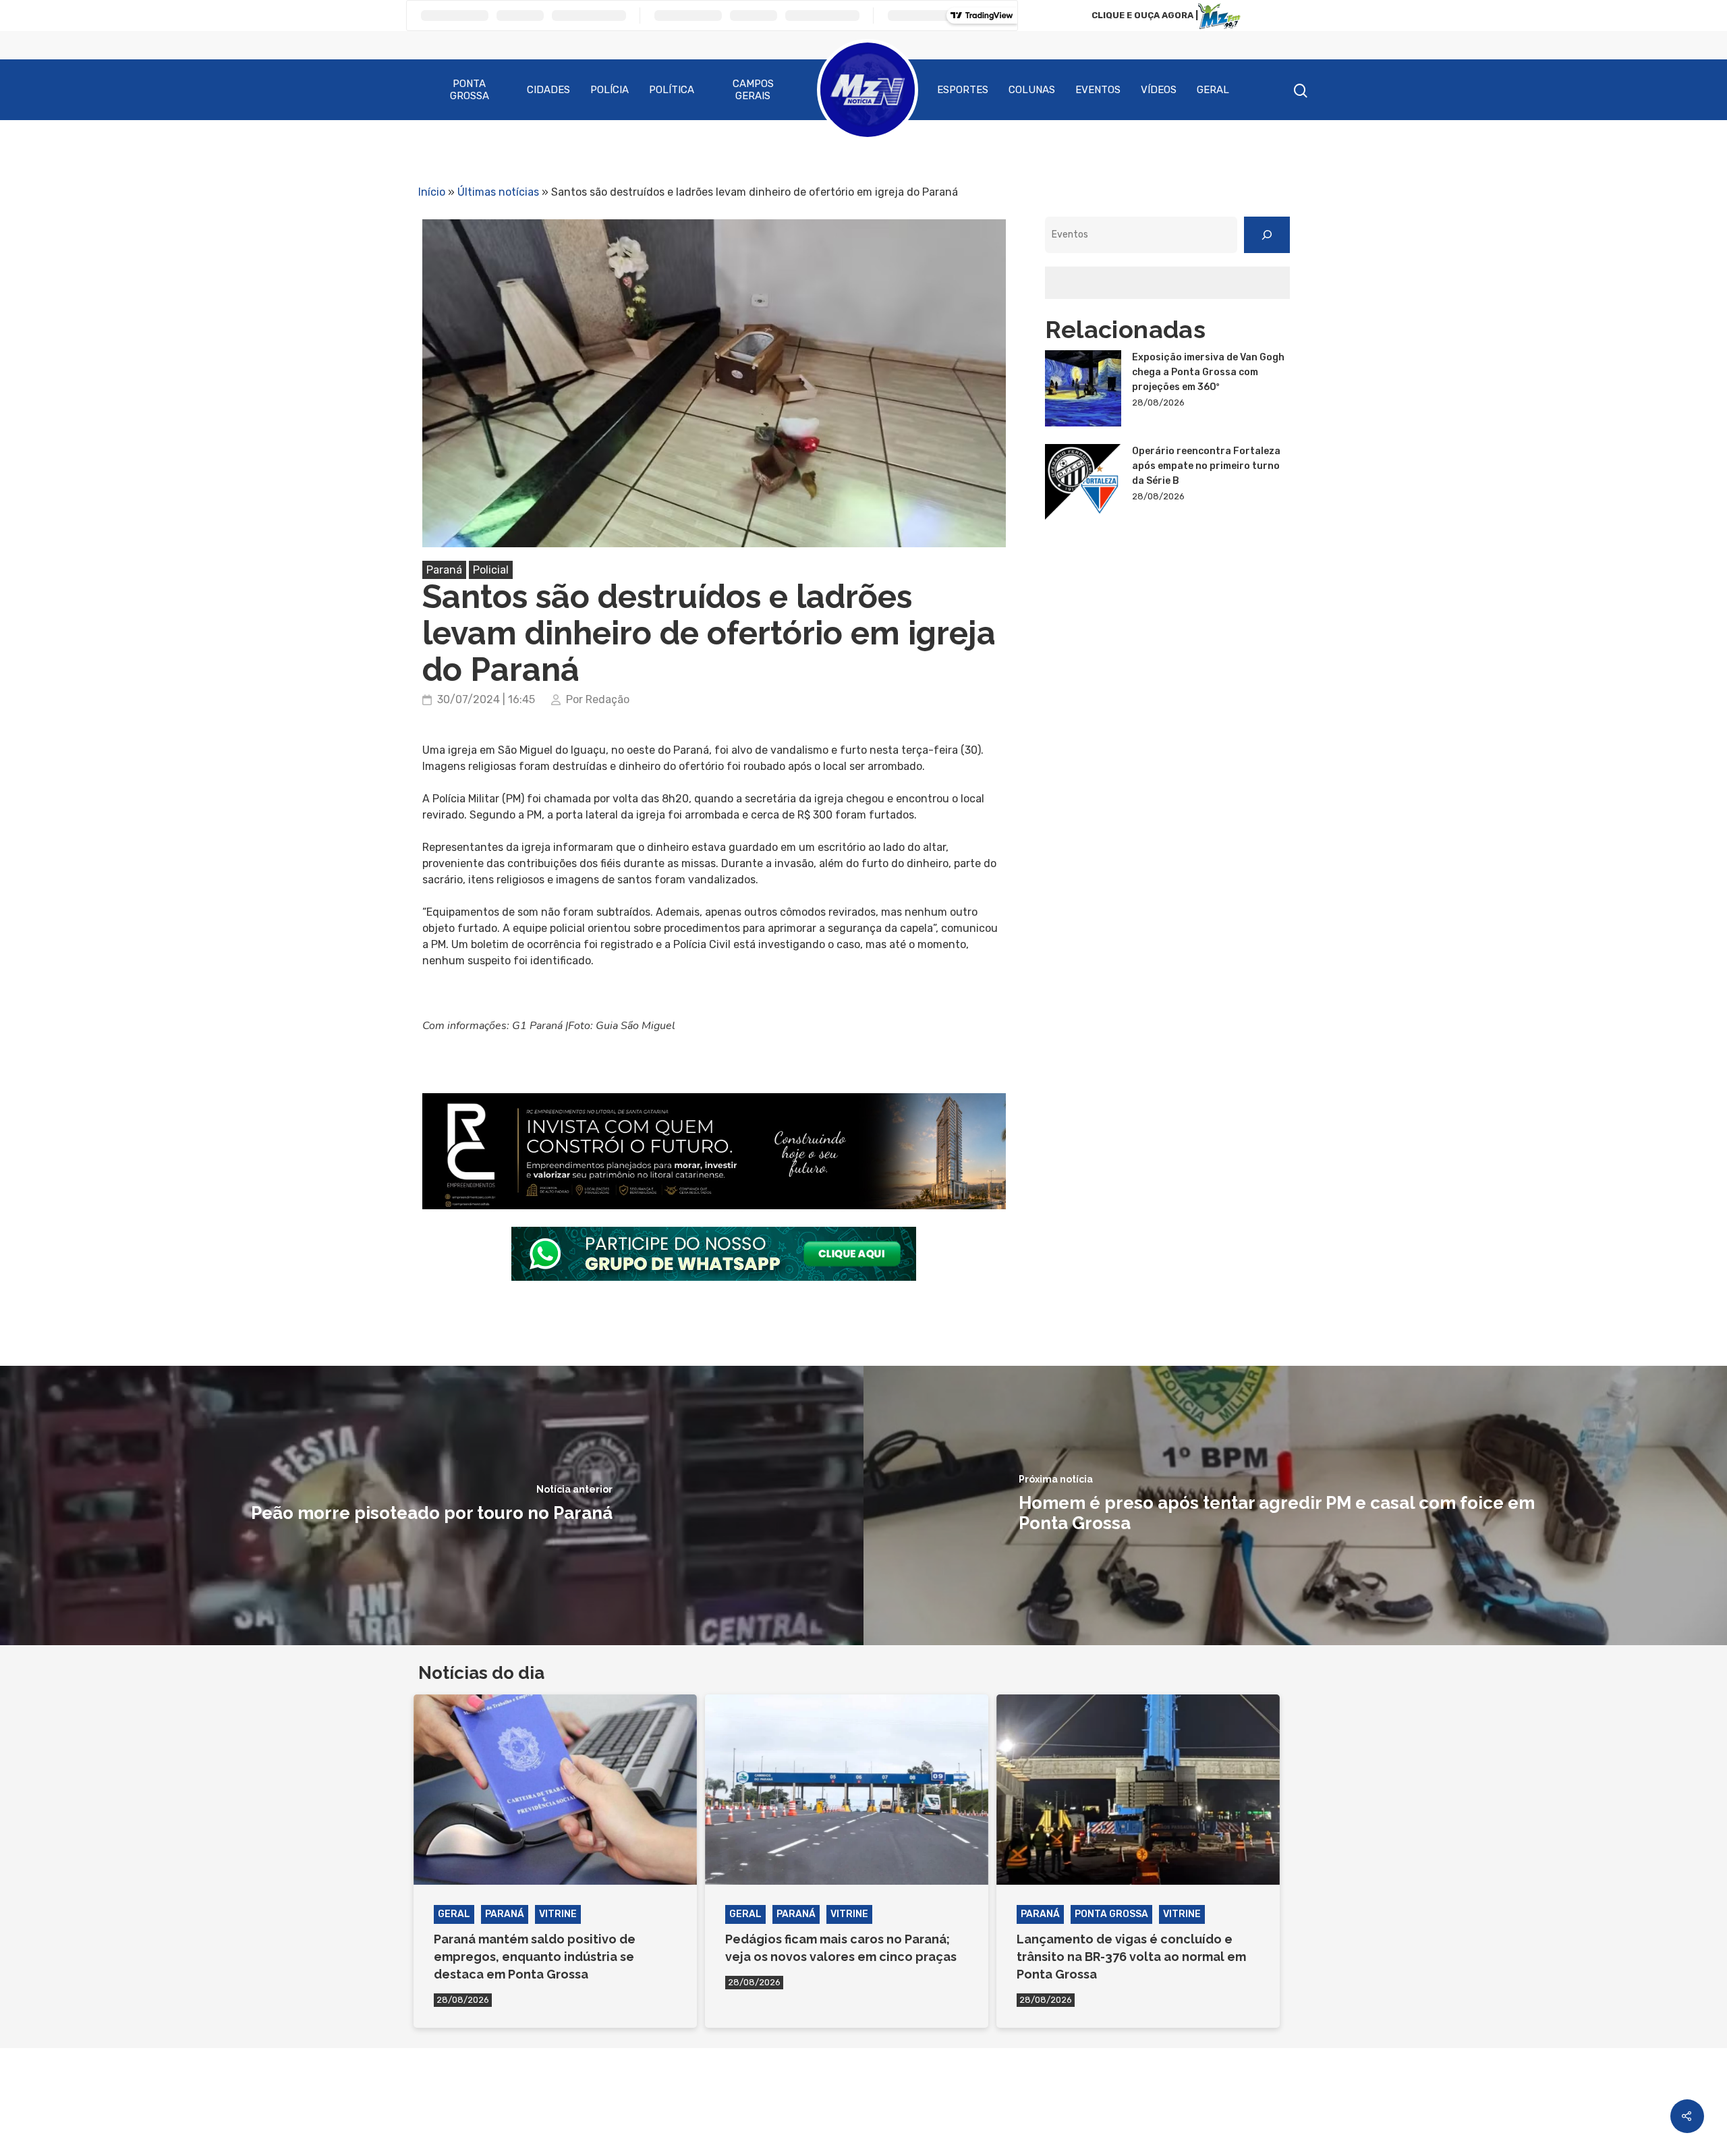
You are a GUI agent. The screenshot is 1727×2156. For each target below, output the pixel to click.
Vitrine (558, 1914)
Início (432, 192)
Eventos (1098, 90)
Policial (491, 570)
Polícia (610, 90)
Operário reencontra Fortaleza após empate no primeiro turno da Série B (1206, 466)
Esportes (963, 90)
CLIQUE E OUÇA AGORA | (1145, 15)
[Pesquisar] (1267, 235)
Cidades (548, 90)
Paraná (444, 570)
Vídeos (1159, 90)
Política (672, 90)
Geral (1213, 90)
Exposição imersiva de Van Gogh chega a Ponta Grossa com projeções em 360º (1208, 372)
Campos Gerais (753, 90)
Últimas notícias (498, 192)
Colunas (1032, 90)
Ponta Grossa (470, 90)
